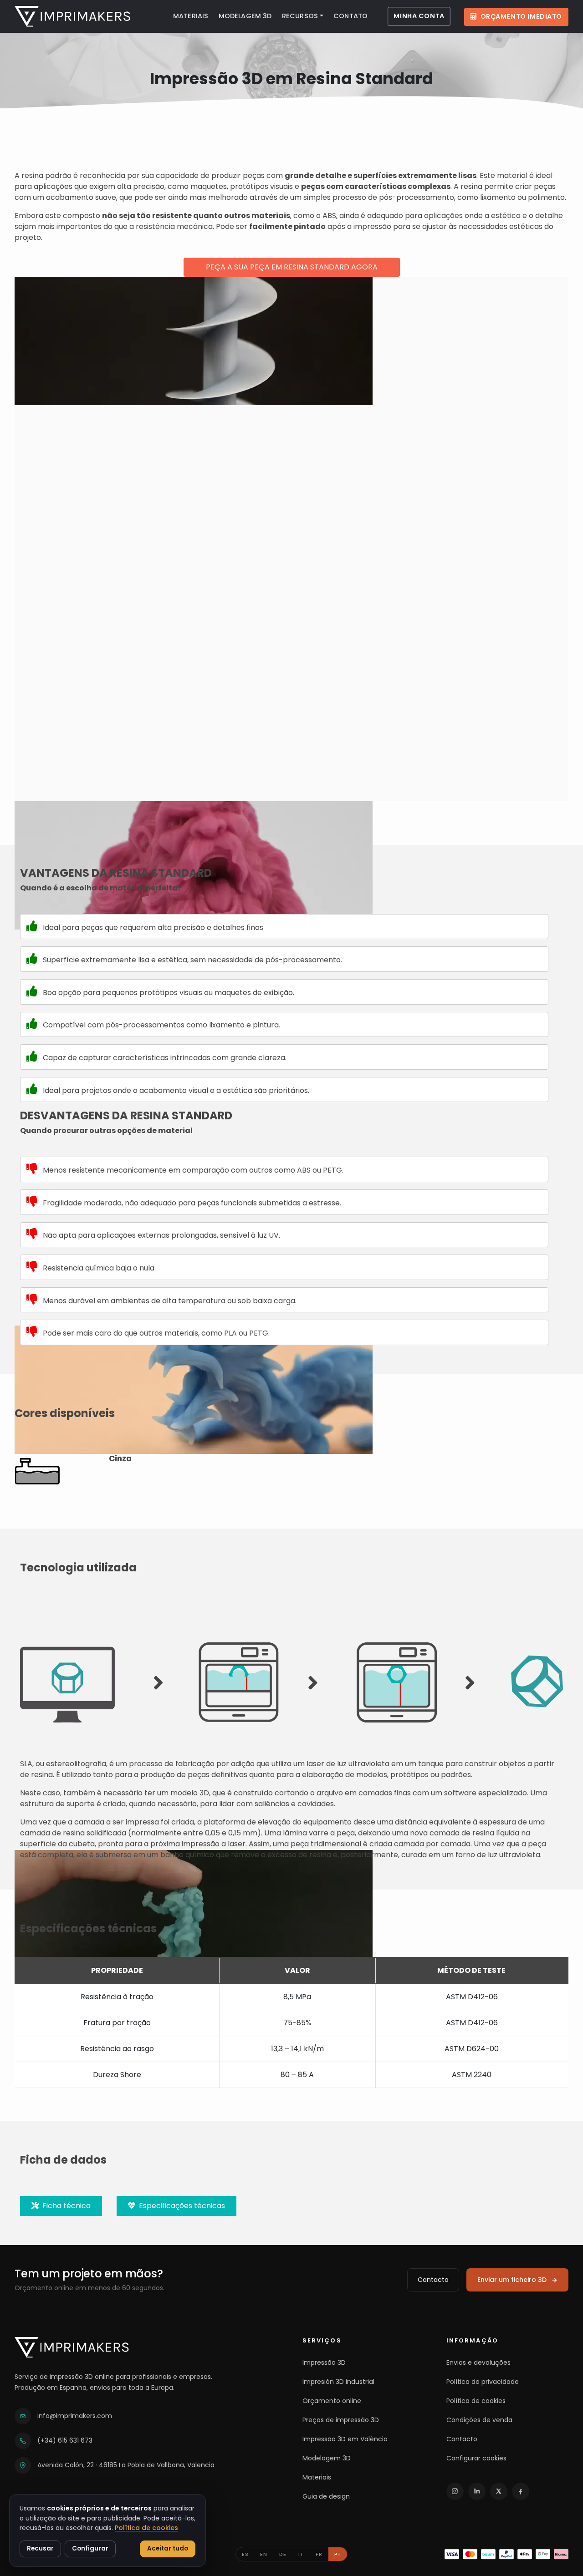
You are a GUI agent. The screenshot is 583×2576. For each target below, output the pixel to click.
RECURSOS (300, 16)
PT (338, 2554)
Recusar (40, 2548)
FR (319, 2554)
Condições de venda (479, 2420)
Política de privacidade (483, 2382)
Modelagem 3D (327, 2458)
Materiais (317, 2477)
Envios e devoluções (478, 2363)
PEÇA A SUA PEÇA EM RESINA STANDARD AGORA (292, 267)
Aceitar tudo (168, 2548)
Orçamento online (332, 2401)
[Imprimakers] (72, 2347)
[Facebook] (521, 2491)
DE (283, 2554)
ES (245, 2554)
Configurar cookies (476, 2458)
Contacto (433, 2280)
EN (264, 2554)
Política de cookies (476, 2401)
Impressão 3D (324, 2363)
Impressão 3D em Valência (345, 2439)
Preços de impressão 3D (341, 2420)
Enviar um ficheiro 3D (512, 2280)
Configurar (90, 2548)
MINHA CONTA (419, 16)
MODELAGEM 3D (245, 16)
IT (301, 2554)
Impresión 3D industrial (338, 2382)
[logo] (72, 16)
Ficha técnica (65, 2206)
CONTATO (350, 16)
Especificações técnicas (180, 2206)
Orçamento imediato (521, 16)
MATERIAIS (191, 16)
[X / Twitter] (499, 2491)
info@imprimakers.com (75, 2416)
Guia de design (326, 2496)
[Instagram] (455, 2491)
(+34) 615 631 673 (65, 2440)
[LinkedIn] (477, 2491)
